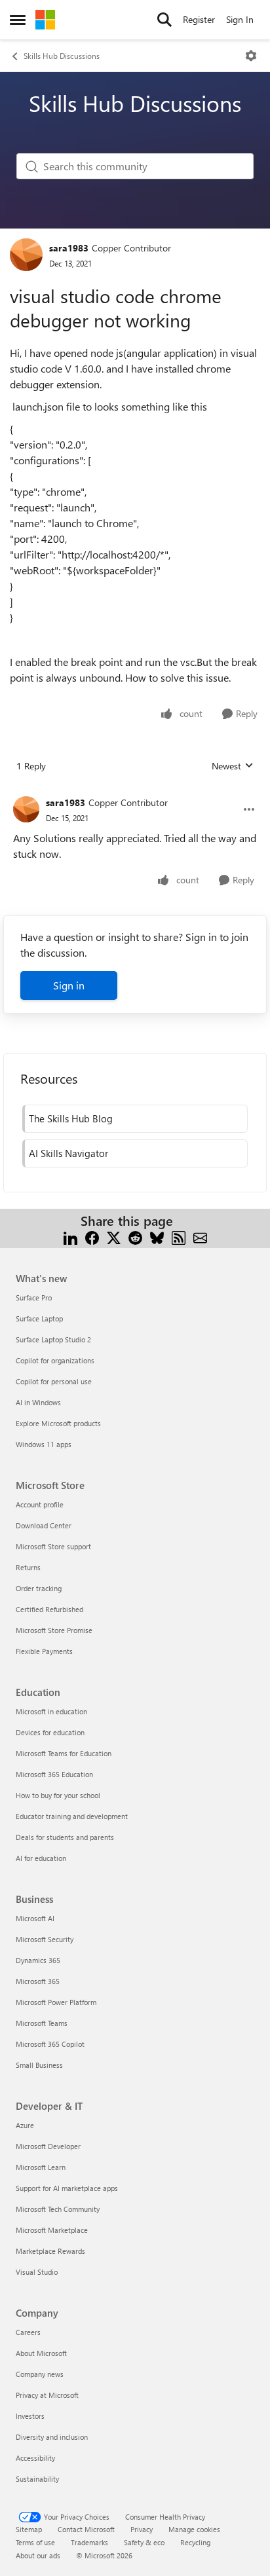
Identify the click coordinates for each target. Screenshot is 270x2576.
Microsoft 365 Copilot (50, 2044)
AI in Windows (38, 1402)
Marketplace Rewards (50, 2251)
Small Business (39, 2065)
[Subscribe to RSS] (179, 1237)
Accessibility (35, 2458)
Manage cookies (194, 2529)
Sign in (69, 985)
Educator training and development (72, 1816)
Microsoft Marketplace (52, 2230)
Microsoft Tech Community (58, 2209)
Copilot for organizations (55, 1360)
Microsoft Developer (48, 2146)
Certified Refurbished (49, 1609)
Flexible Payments (44, 1651)
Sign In (240, 19)
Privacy (142, 2529)
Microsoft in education (51, 1711)
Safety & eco (144, 2542)
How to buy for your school (58, 1795)
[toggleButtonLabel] (251, 56)
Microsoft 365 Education (54, 1774)
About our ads (38, 2555)
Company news (40, 2374)
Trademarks (89, 2542)
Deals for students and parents (65, 1837)
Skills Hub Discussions (62, 56)
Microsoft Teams (42, 2023)
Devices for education (50, 1732)
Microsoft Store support (53, 1546)
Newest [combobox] (233, 766)
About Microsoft (41, 2353)
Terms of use (35, 2542)
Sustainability (37, 2479)
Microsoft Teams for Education (64, 1753)
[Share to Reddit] (135, 1237)
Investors (30, 2416)
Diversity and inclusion (52, 2437)
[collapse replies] (135, 792)
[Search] (164, 20)
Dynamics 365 (38, 1960)
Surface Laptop (39, 1318)
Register (199, 19)
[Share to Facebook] (92, 1237)
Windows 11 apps (44, 1444)
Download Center (44, 1525)
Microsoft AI (35, 1918)
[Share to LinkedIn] (70, 1237)
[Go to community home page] (45, 20)
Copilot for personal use (54, 1381)
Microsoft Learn (41, 2167)
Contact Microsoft (86, 2529)
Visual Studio (37, 2272)
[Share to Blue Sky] (157, 1237)
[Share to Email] (200, 1237)
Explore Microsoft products (58, 1423)
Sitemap (29, 2529)
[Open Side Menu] (18, 20)
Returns (28, 1567)
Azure (25, 2125)
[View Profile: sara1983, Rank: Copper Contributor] (26, 255)
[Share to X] (114, 1237)
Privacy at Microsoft (47, 2395)
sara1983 (69, 248)
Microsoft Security (45, 1939)
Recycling (195, 2542)
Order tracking (39, 1588)
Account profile (40, 1504)
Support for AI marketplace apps (67, 2188)
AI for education (41, 1858)
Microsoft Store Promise (54, 1630)
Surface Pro (34, 1297)
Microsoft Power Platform (56, 2002)
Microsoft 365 (38, 1981)
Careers (28, 2332)
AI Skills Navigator (68, 1153)
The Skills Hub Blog (71, 1118)
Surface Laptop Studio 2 (53, 1339)
